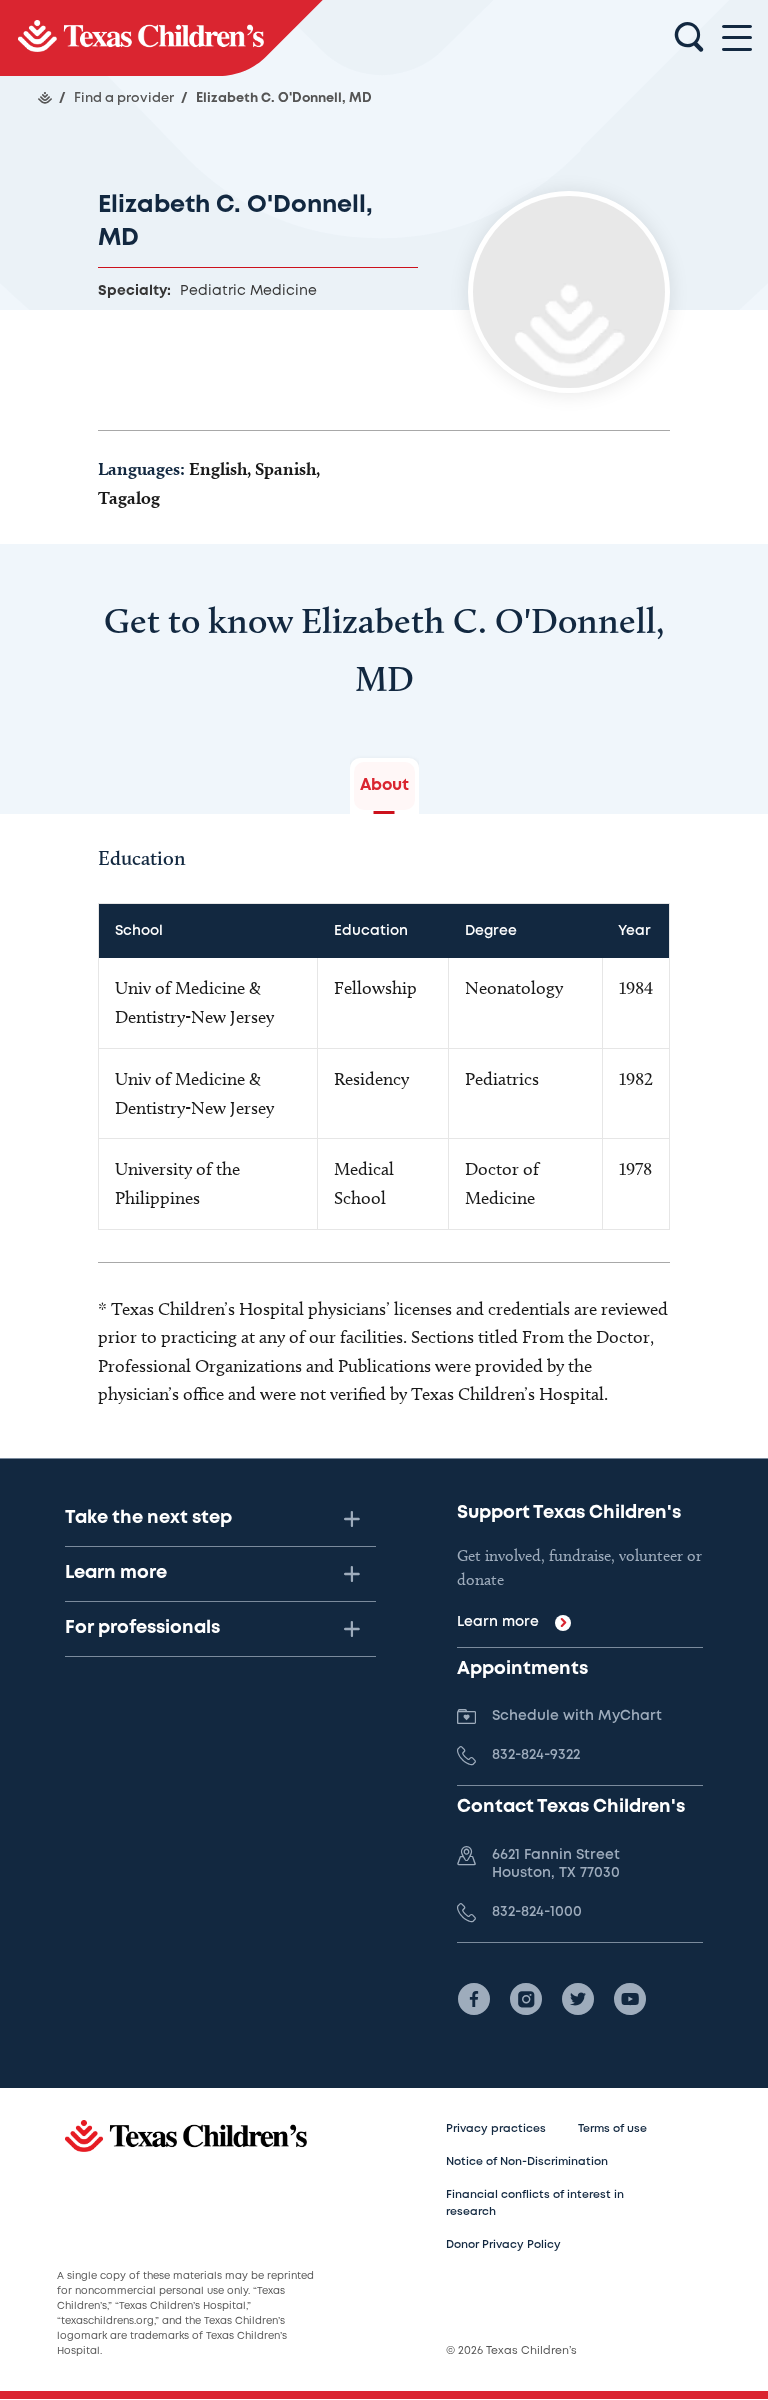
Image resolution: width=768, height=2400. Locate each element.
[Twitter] (578, 1999)
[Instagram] (526, 1999)
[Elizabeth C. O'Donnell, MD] (161, 38)
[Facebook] (474, 1999)
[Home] (45, 98)
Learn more (116, 1573)
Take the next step (148, 1518)
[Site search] (689, 38)
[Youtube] (630, 1999)
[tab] (384, 786)
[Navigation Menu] (737, 38)
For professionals (142, 1628)
